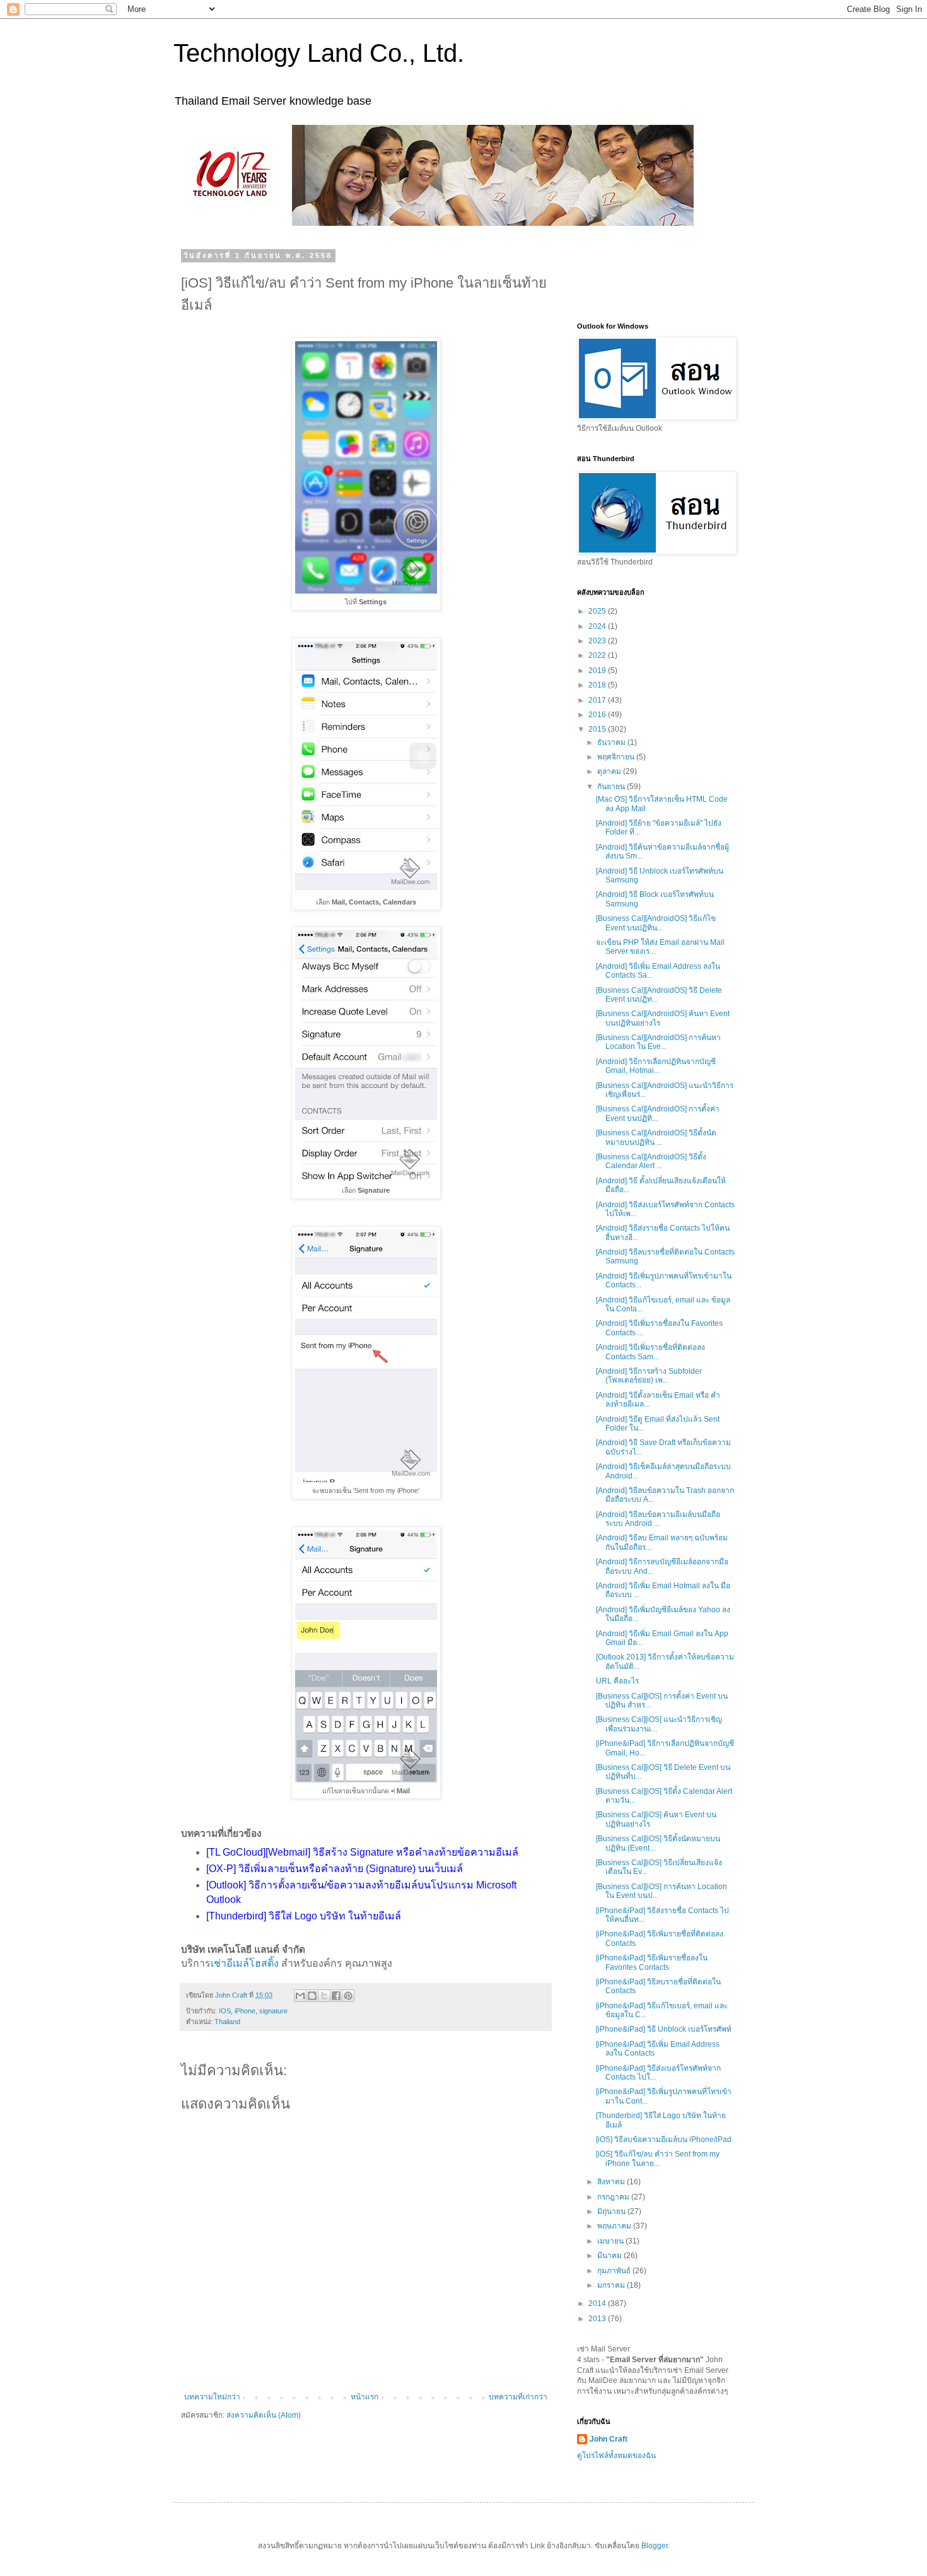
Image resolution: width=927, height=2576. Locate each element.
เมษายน (611, 2241)
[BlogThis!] (312, 1996)
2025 (598, 611)
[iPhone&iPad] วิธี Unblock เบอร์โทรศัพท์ (664, 2029)
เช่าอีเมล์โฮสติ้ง (245, 1963)
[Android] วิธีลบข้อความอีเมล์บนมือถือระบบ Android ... (658, 1519)
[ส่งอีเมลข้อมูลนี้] (300, 1996)
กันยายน (612, 787)
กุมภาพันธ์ (615, 2271)
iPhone (245, 2011)
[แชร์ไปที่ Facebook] (336, 1996)
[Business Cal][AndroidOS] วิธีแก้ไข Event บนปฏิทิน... (656, 923)
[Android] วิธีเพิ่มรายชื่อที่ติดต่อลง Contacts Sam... (650, 1352)
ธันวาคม (612, 742)
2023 (598, 641)
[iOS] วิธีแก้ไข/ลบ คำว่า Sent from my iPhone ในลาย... (658, 2158)
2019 (598, 670)
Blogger (655, 2546)
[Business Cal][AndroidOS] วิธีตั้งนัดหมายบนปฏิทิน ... (656, 1137)
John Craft (609, 2439)
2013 (598, 2319)
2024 (598, 626)
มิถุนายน (612, 2211)
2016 (598, 715)
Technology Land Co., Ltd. (319, 53)
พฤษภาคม (615, 2226)
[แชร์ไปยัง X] (324, 1996)
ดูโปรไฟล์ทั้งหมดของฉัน (616, 2456)
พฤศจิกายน (617, 757)
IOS (225, 2011)
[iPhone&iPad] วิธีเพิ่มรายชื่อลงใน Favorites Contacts (652, 1962)
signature (273, 2011)
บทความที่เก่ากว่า (518, 2397)
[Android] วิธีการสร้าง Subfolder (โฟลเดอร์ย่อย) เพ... (649, 1376)
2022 (598, 655)
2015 (598, 729)
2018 (598, 685)
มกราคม (612, 2285)
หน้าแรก (364, 2397)
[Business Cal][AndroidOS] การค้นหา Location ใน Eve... (658, 1042)
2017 (598, 700)
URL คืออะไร (617, 1681)
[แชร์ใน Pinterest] (348, 1996)
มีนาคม (610, 2256)
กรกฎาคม (614, 2197)
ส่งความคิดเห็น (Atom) (264, 2415)
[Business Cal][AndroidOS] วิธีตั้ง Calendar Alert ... (651, 1161)
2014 (598, 2304)
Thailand (227, 2022)
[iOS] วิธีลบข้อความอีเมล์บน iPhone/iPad (664, 2140)
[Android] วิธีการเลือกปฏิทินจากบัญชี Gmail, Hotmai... (656, 1066)
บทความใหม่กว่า (212, 2397)
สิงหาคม (612, 2182)
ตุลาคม (610, 771)
